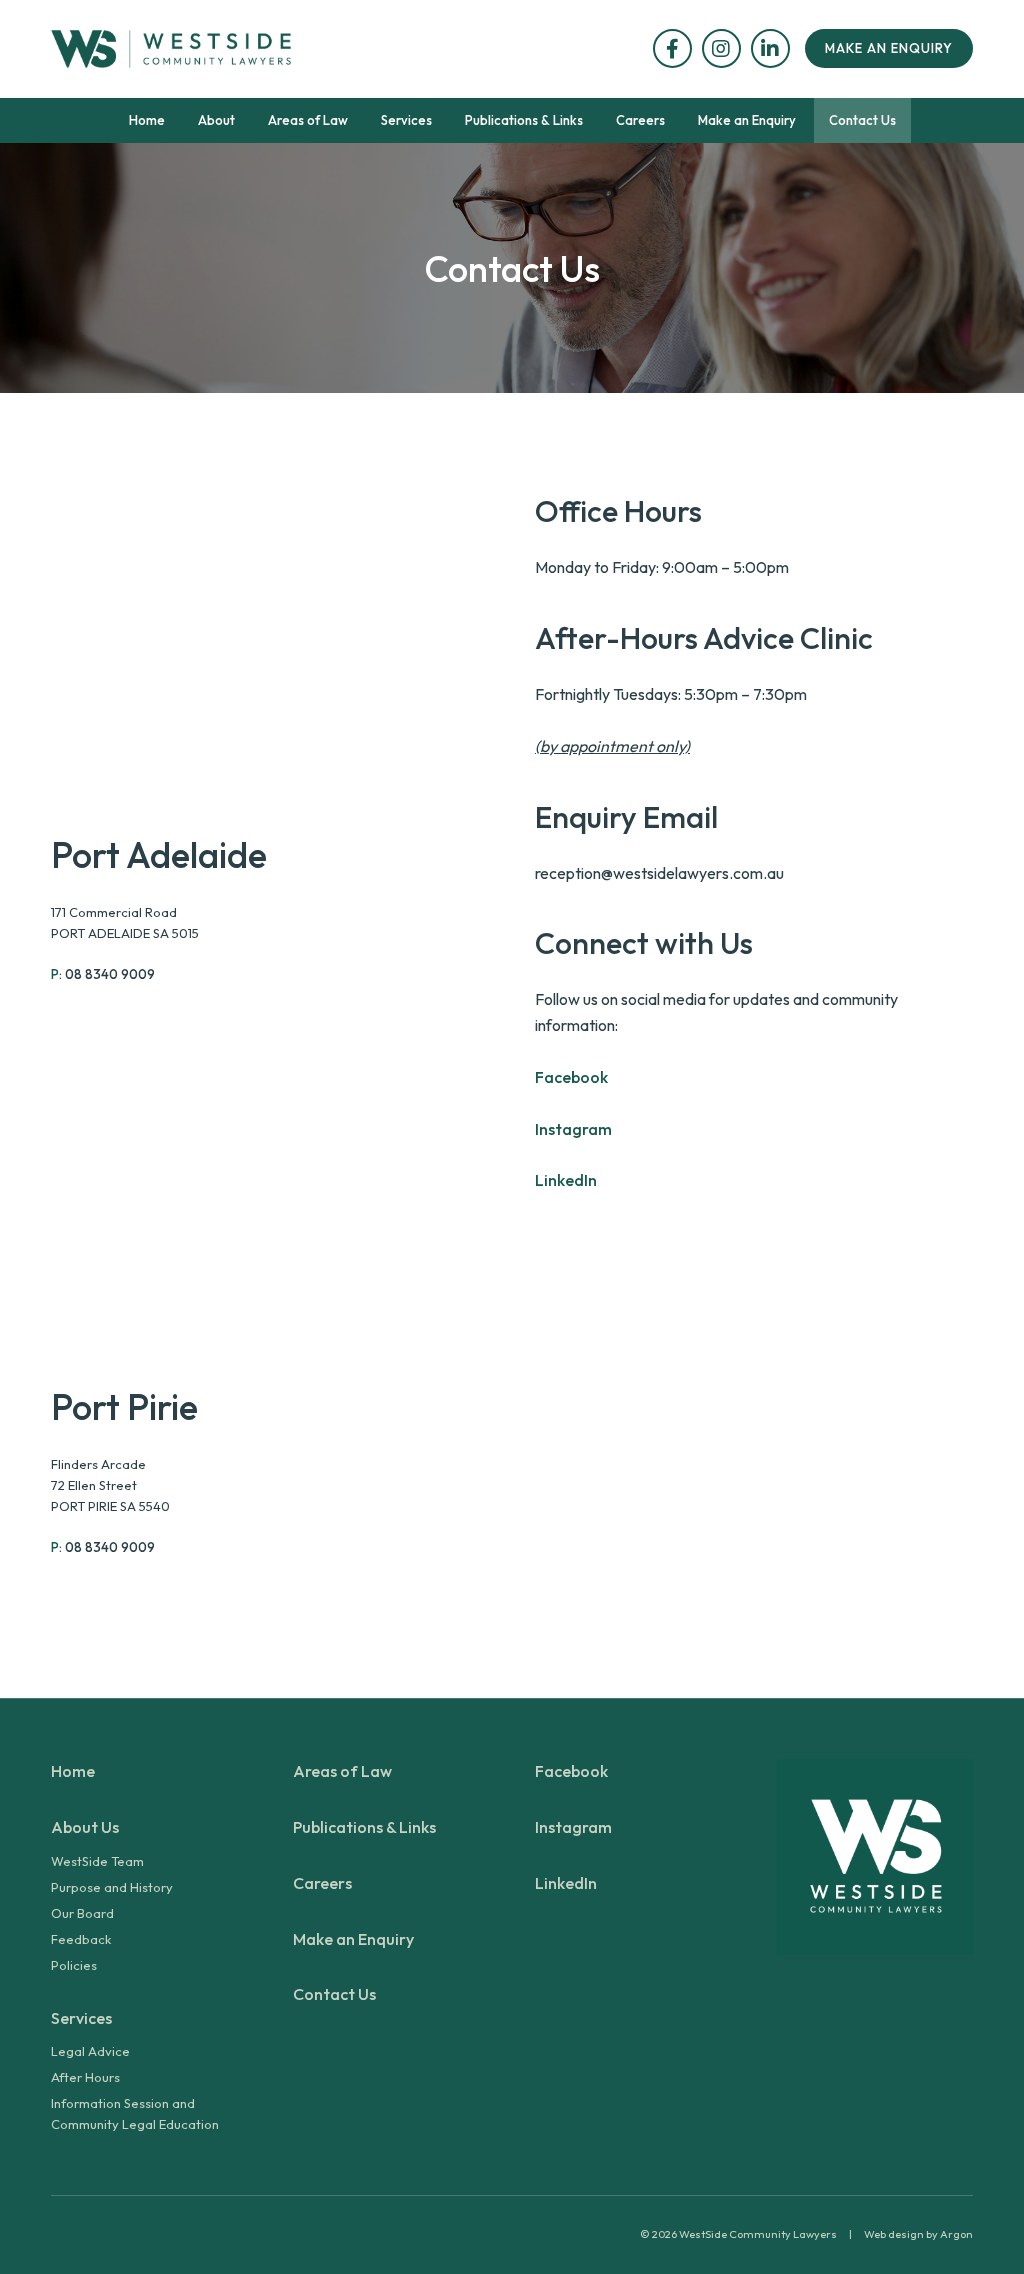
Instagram (573, 1129)
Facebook (571, 1077)
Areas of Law (308, 120)
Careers (640, 120)
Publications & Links (524, 120)
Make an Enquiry (889, 48)
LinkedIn (566, 1180)
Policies (74, 1965)
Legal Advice (90, 2051)
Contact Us (862, 120)
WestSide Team (97, 1861)
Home (147, 120)
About (216, 120)
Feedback (81, 1939)
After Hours (85, 2077)
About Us (85, 1827)
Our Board (82, 1913)
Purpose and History (112, 1887)
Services (406, 120)
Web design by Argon (918, 2234)
